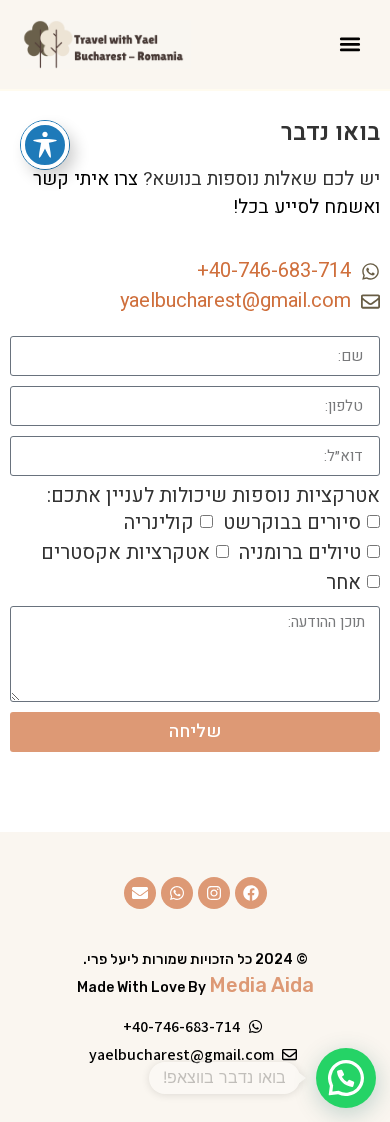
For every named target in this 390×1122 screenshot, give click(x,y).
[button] (349, 44)
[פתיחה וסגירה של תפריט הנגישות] (45, 145)
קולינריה (159, 522)
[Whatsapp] (177, 893)
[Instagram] (214, 893)
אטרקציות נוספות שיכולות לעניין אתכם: (213, 496)
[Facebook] (251, 893)
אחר (343, 582)
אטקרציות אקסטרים (125, 552)
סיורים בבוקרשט (292, 522)
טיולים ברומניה (300, 552)
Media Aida (261, 985)
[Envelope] (140, 893)
